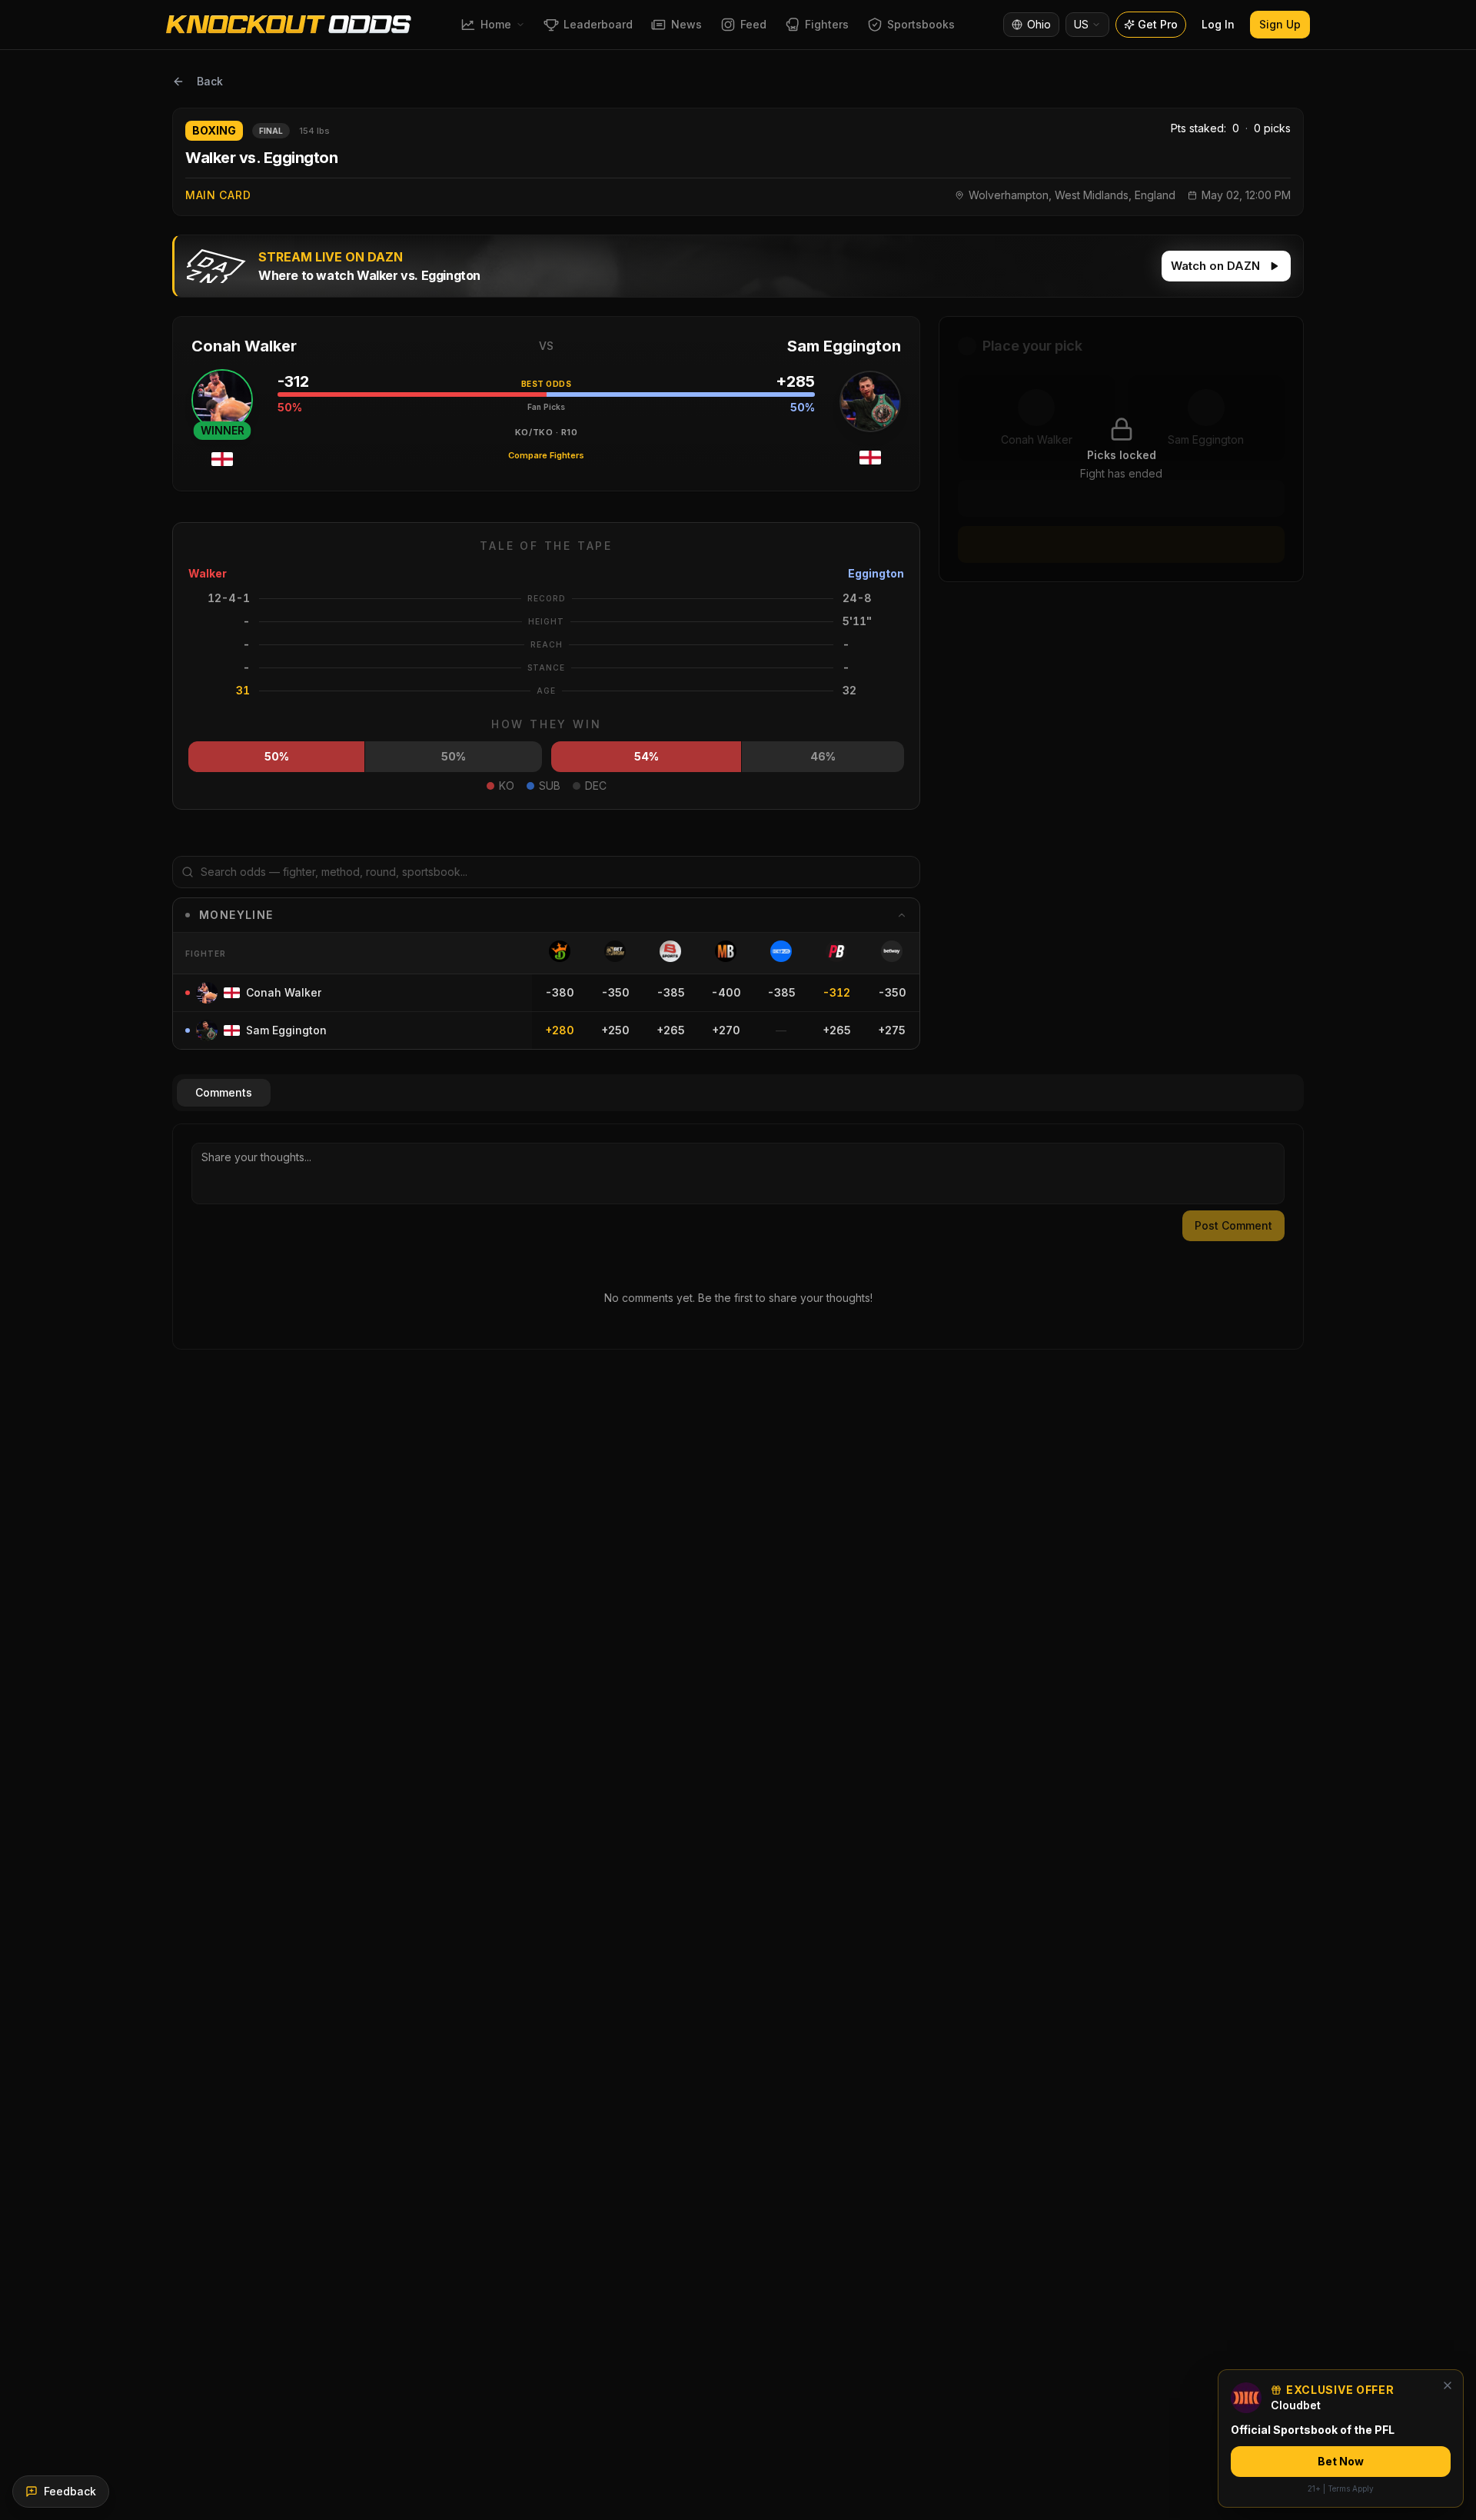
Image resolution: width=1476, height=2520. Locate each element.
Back (210, 81)
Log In (1218, 24)
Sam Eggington (844, 346)
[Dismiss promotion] (1448, 2385)
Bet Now (1341, 2461)
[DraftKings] (560, 951)
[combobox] (1087, 25)
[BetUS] (781, 951)
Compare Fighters (546, 455)
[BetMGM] (615, 951)
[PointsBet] (836, 951)
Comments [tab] (224, 1092)
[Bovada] (670, 951)
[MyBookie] (726, 951)
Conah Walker (244, 346)
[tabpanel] (738, 1237)
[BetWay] (892, 951)
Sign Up (1280, 24)
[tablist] (738, 1093)
